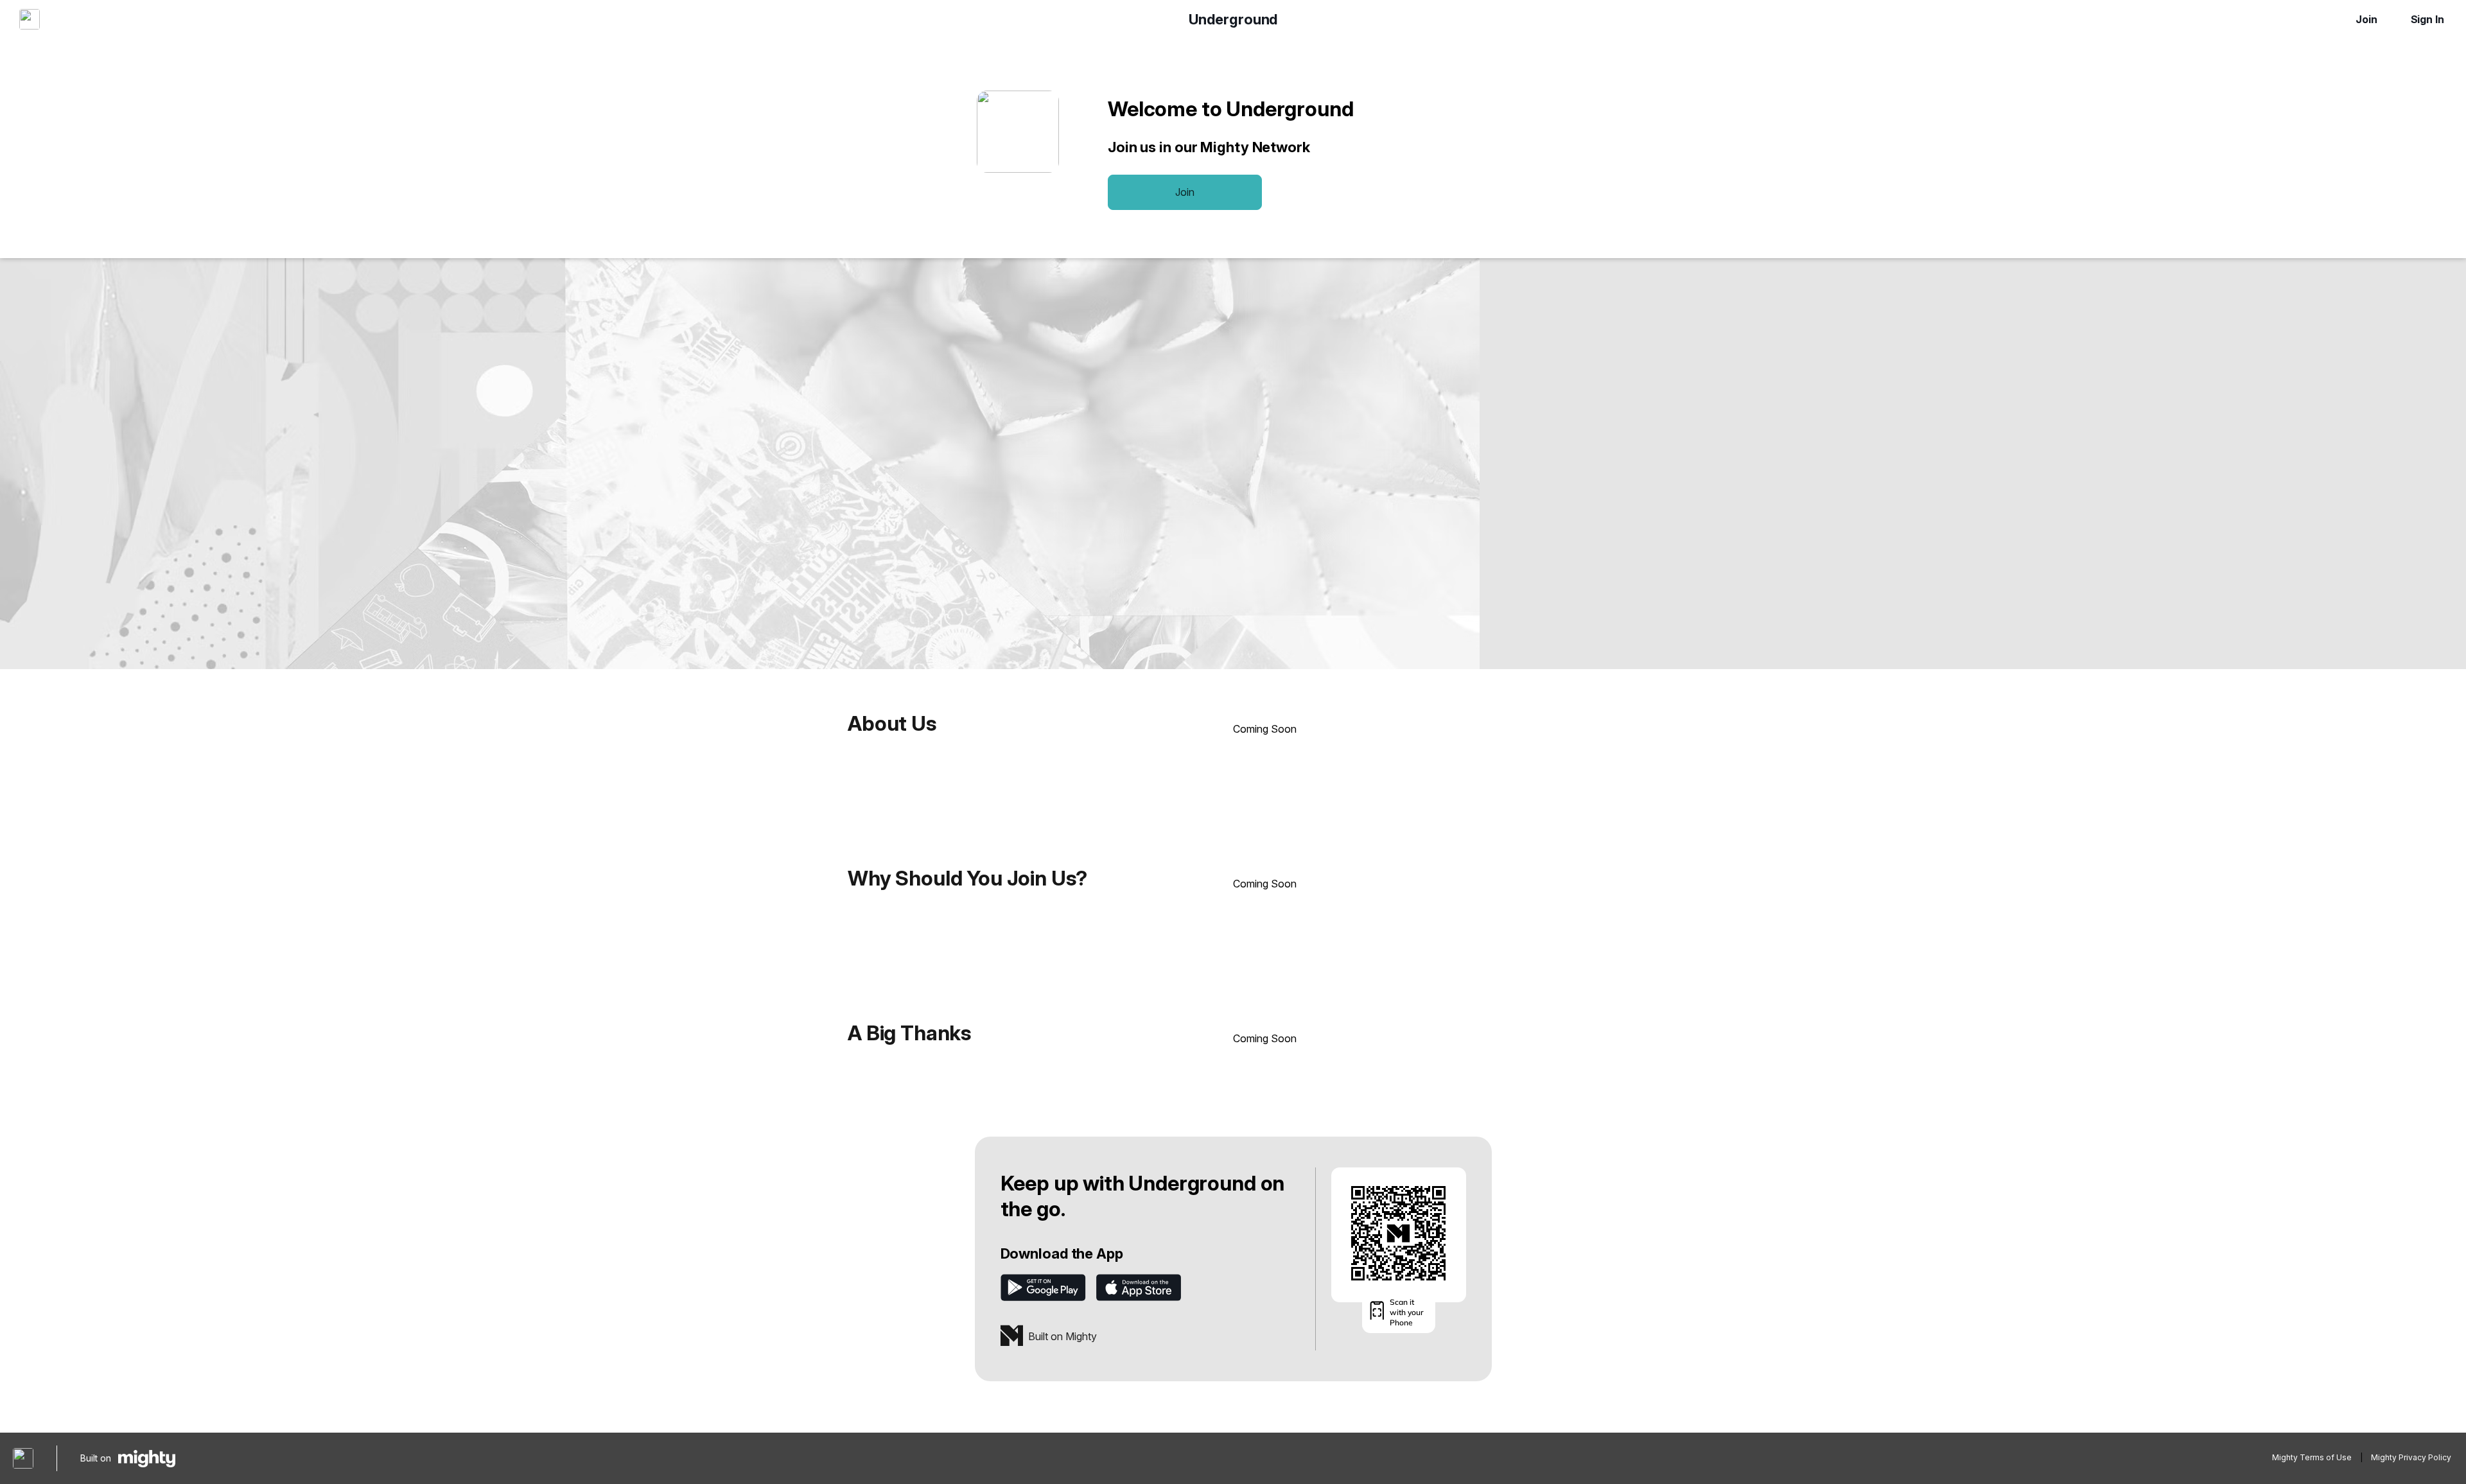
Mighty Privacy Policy (2411, 1457)
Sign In (2427, 19)
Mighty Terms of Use (2312, 1457)
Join (2366, 19)
